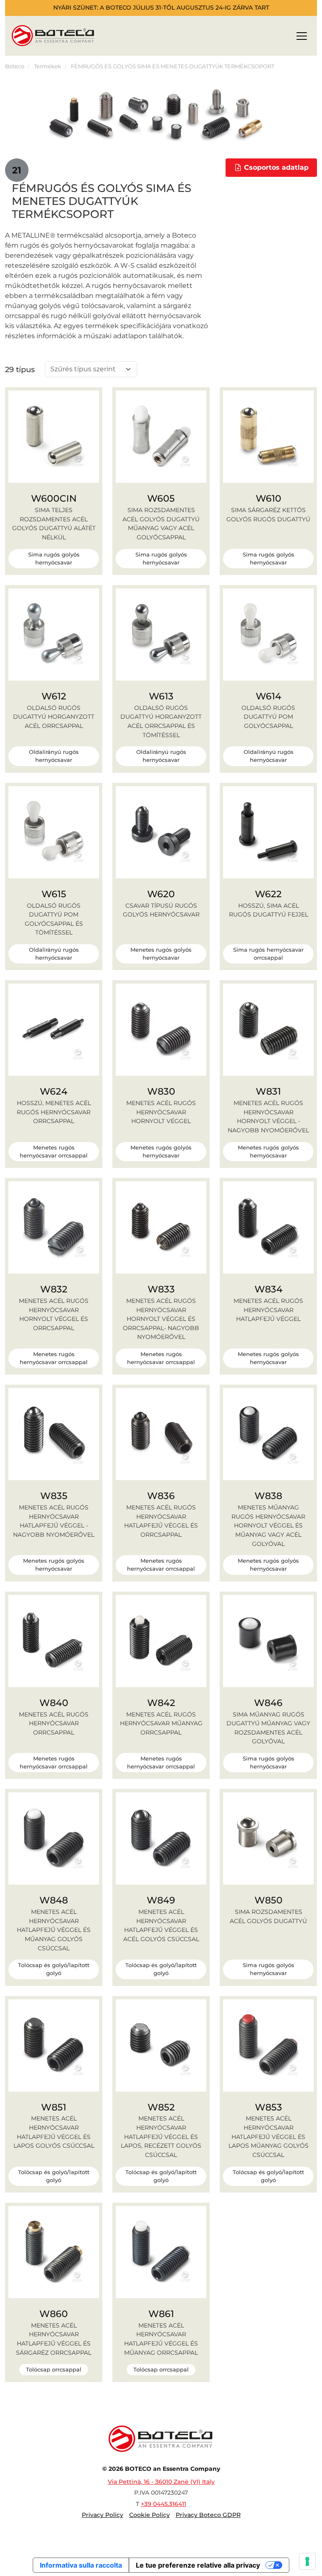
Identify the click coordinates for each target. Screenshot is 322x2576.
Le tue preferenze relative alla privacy (198, 2565)
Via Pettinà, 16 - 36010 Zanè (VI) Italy (161, 2482)
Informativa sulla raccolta (81, 2565)
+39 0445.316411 (164, 2504)
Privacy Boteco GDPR (208, 2515)
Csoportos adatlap (275, 167)
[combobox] (86, 369)
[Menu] (302, 38)
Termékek (48, 66)
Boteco (15, 66)
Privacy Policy (103, 2515)
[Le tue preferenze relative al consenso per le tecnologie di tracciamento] (307, 2561)
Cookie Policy (149, 2515)
